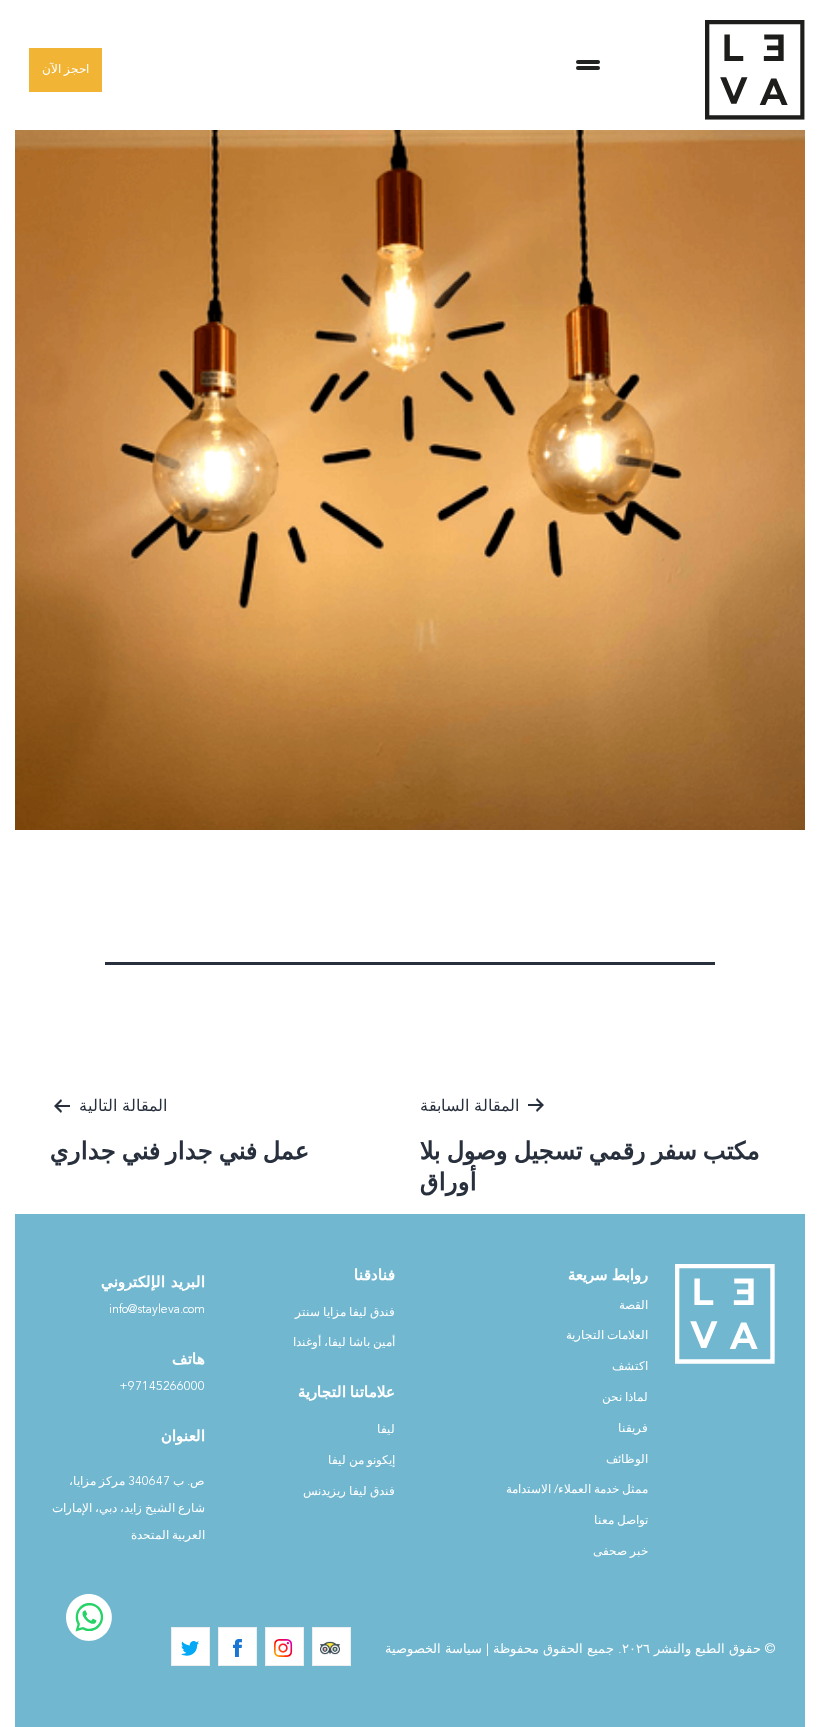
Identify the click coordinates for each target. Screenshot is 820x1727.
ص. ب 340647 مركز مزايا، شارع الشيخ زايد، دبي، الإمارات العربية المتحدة (128, 1509)
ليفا (386, 1430)
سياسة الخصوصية (433, 1649)
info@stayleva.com (157, 1310)
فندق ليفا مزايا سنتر (345, 1313)
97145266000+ (162, 1387)
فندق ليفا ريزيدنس (349, 1492)
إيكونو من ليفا (361, 1461)
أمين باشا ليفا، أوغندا (344, 1343)
